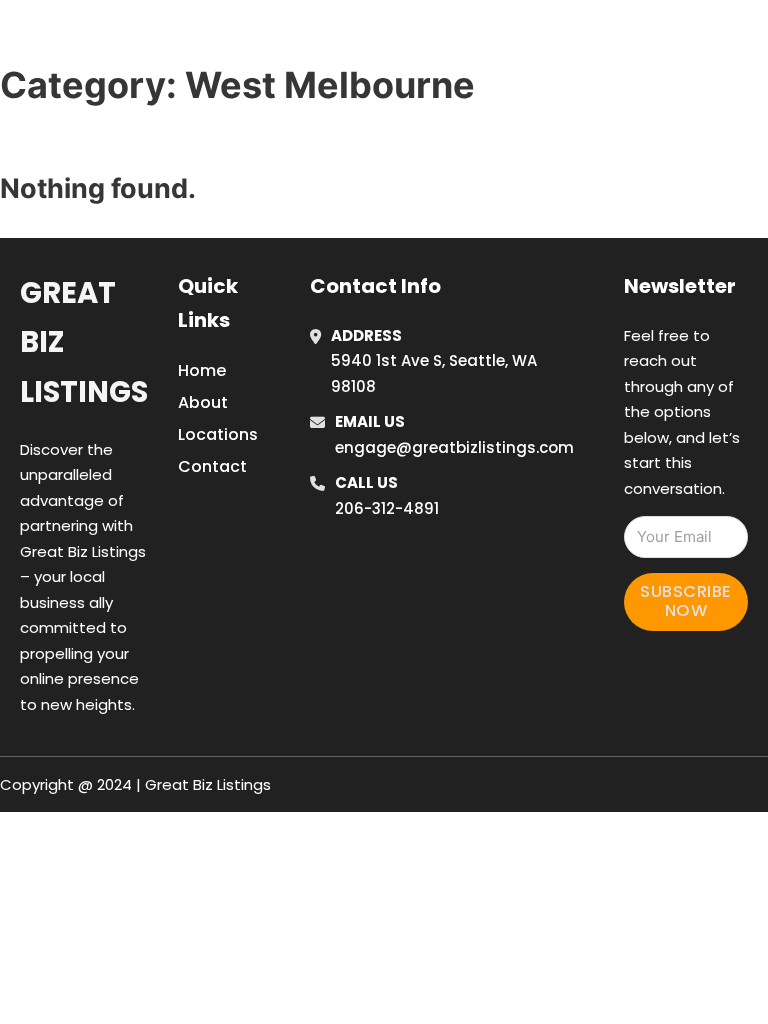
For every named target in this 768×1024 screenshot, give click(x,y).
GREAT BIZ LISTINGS (157, 38)
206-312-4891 (387, 508)
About (203, 402)
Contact (212, 466)
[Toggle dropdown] (582, 68)
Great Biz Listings (84, 342)
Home (537, 13)
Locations (627, 13)
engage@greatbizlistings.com (454, 447)
